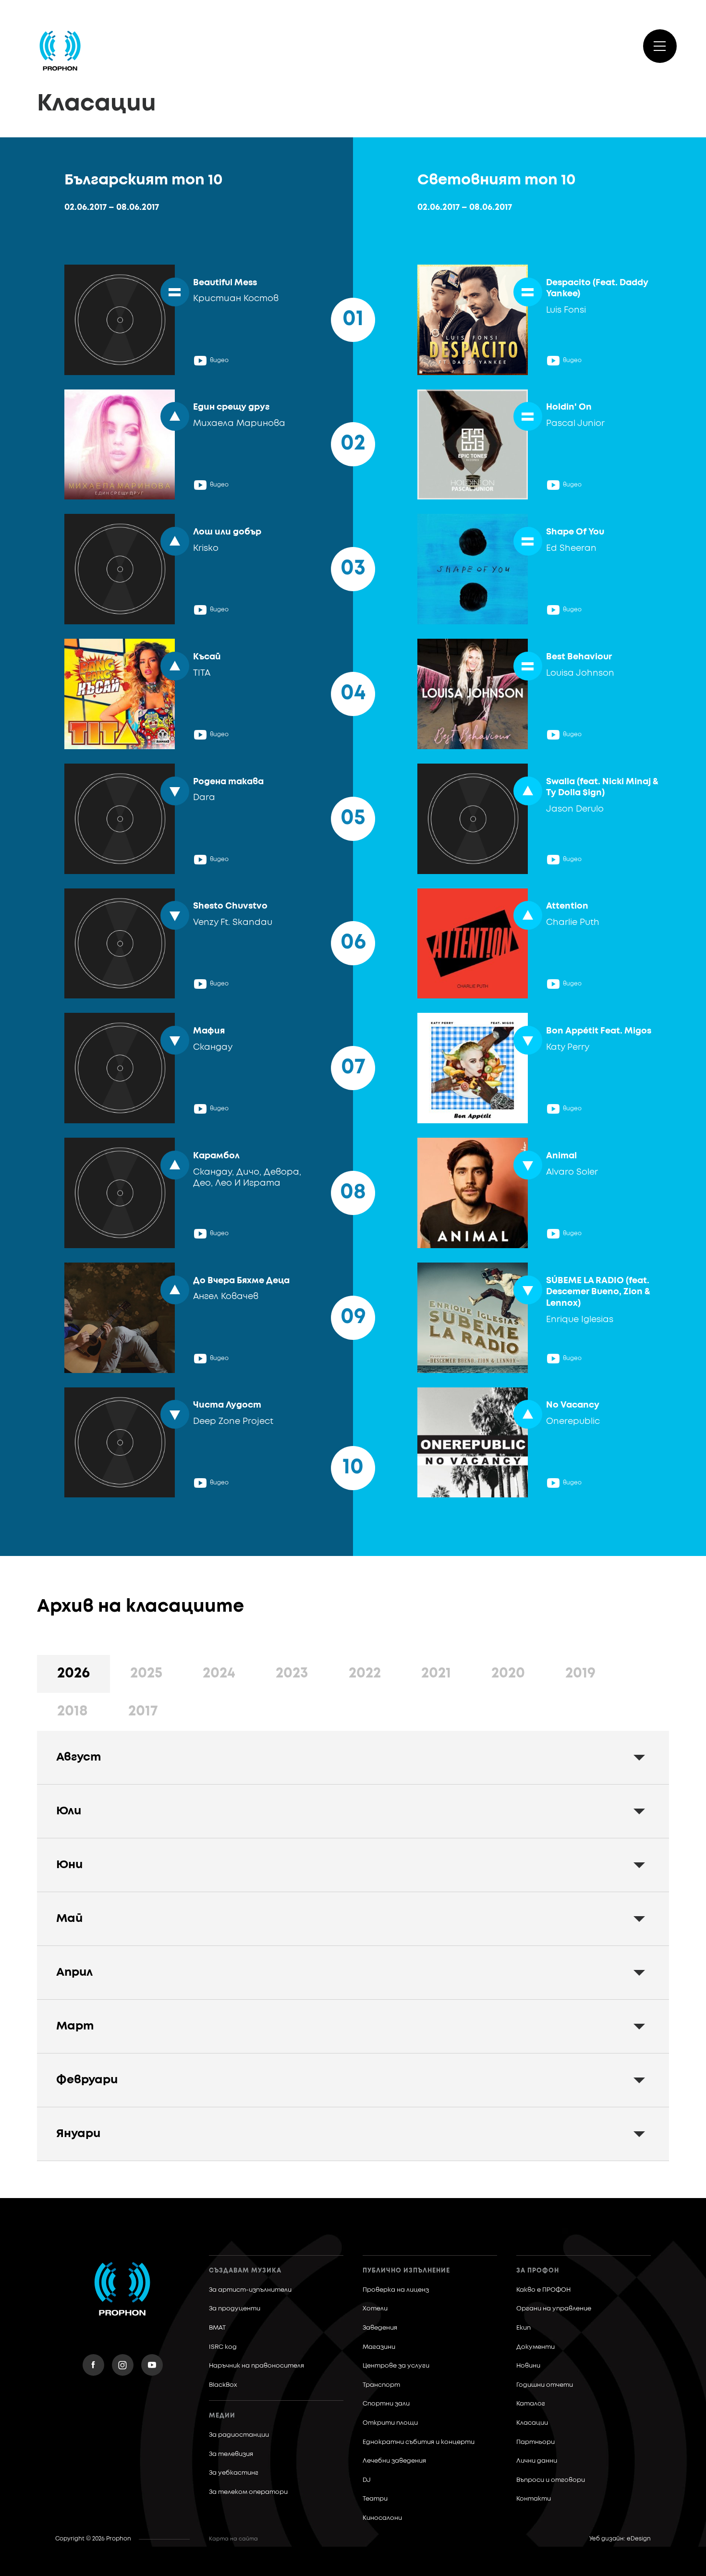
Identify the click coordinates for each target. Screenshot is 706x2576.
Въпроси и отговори (551, 2480)
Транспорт (381, 2385)
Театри (375, 2499)
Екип (523, 2328)
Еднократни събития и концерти (419, 2442)
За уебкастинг (234, 2473)
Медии (222, 2416)
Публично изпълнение (406, 2271)
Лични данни (537, 2461)
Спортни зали (386, 2404)
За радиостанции (239, 2435)
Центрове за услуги (396, 2366)
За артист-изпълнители (250, 2290)
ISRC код (223, 2347)
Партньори (536, 2442)
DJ (367, 2480)
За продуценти (235, 2309)
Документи (536, 2347)
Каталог (531, 2404)
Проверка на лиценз (396, 2290)
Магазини (379, 2347)
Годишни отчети (545, 2385)
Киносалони (382, 2518)
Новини (528, 2366)
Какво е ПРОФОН (543, 2290)
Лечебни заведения (394, 2461)
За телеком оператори (248, 2492)
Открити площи (390, 2423)
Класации (532, 2423)
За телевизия (231, 2454)
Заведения (380, 2328)
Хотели (375, 2309)
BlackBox (223, 2385)
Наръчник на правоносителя (256, 2366)
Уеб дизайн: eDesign (620, 2539)
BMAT (217, 2328)
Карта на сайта (233, 2539)
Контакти (534, 2499)
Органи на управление (554, 2309)
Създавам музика (245, 2271)
